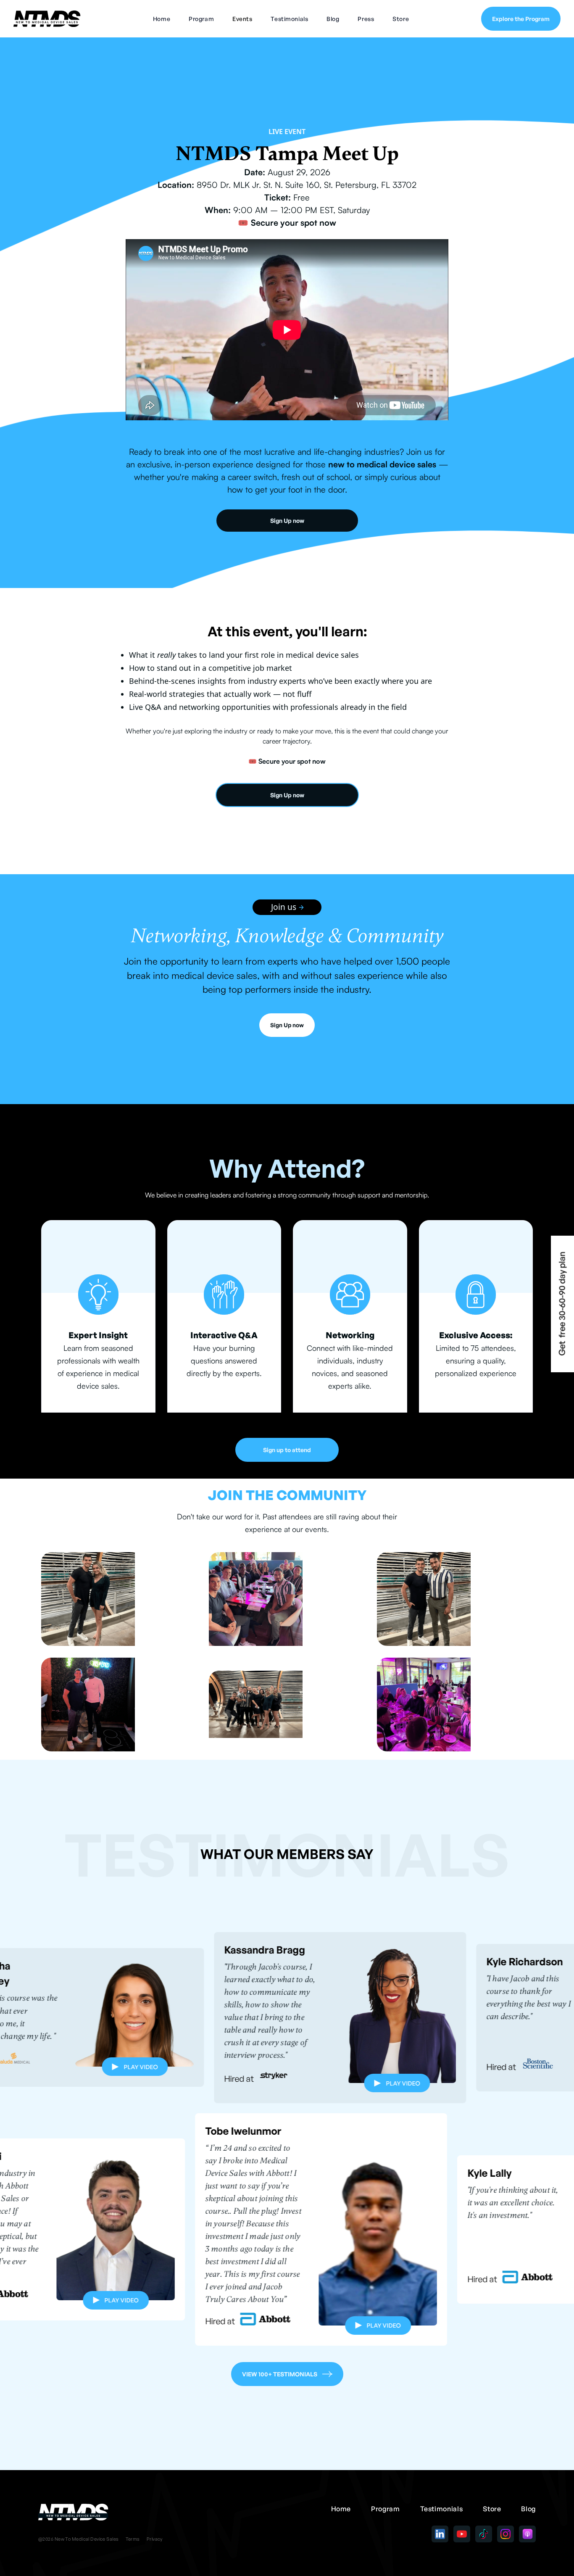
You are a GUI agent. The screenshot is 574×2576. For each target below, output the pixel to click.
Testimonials (289, 19)
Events (242, 19)
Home (162, 19)
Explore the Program (521, 19)
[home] (47, 18)
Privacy (155, 2539)
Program (201, 19)
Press (366, 19)
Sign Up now (287, 521)
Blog (333, 19)
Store (401, 19)
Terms (133, 2539)
